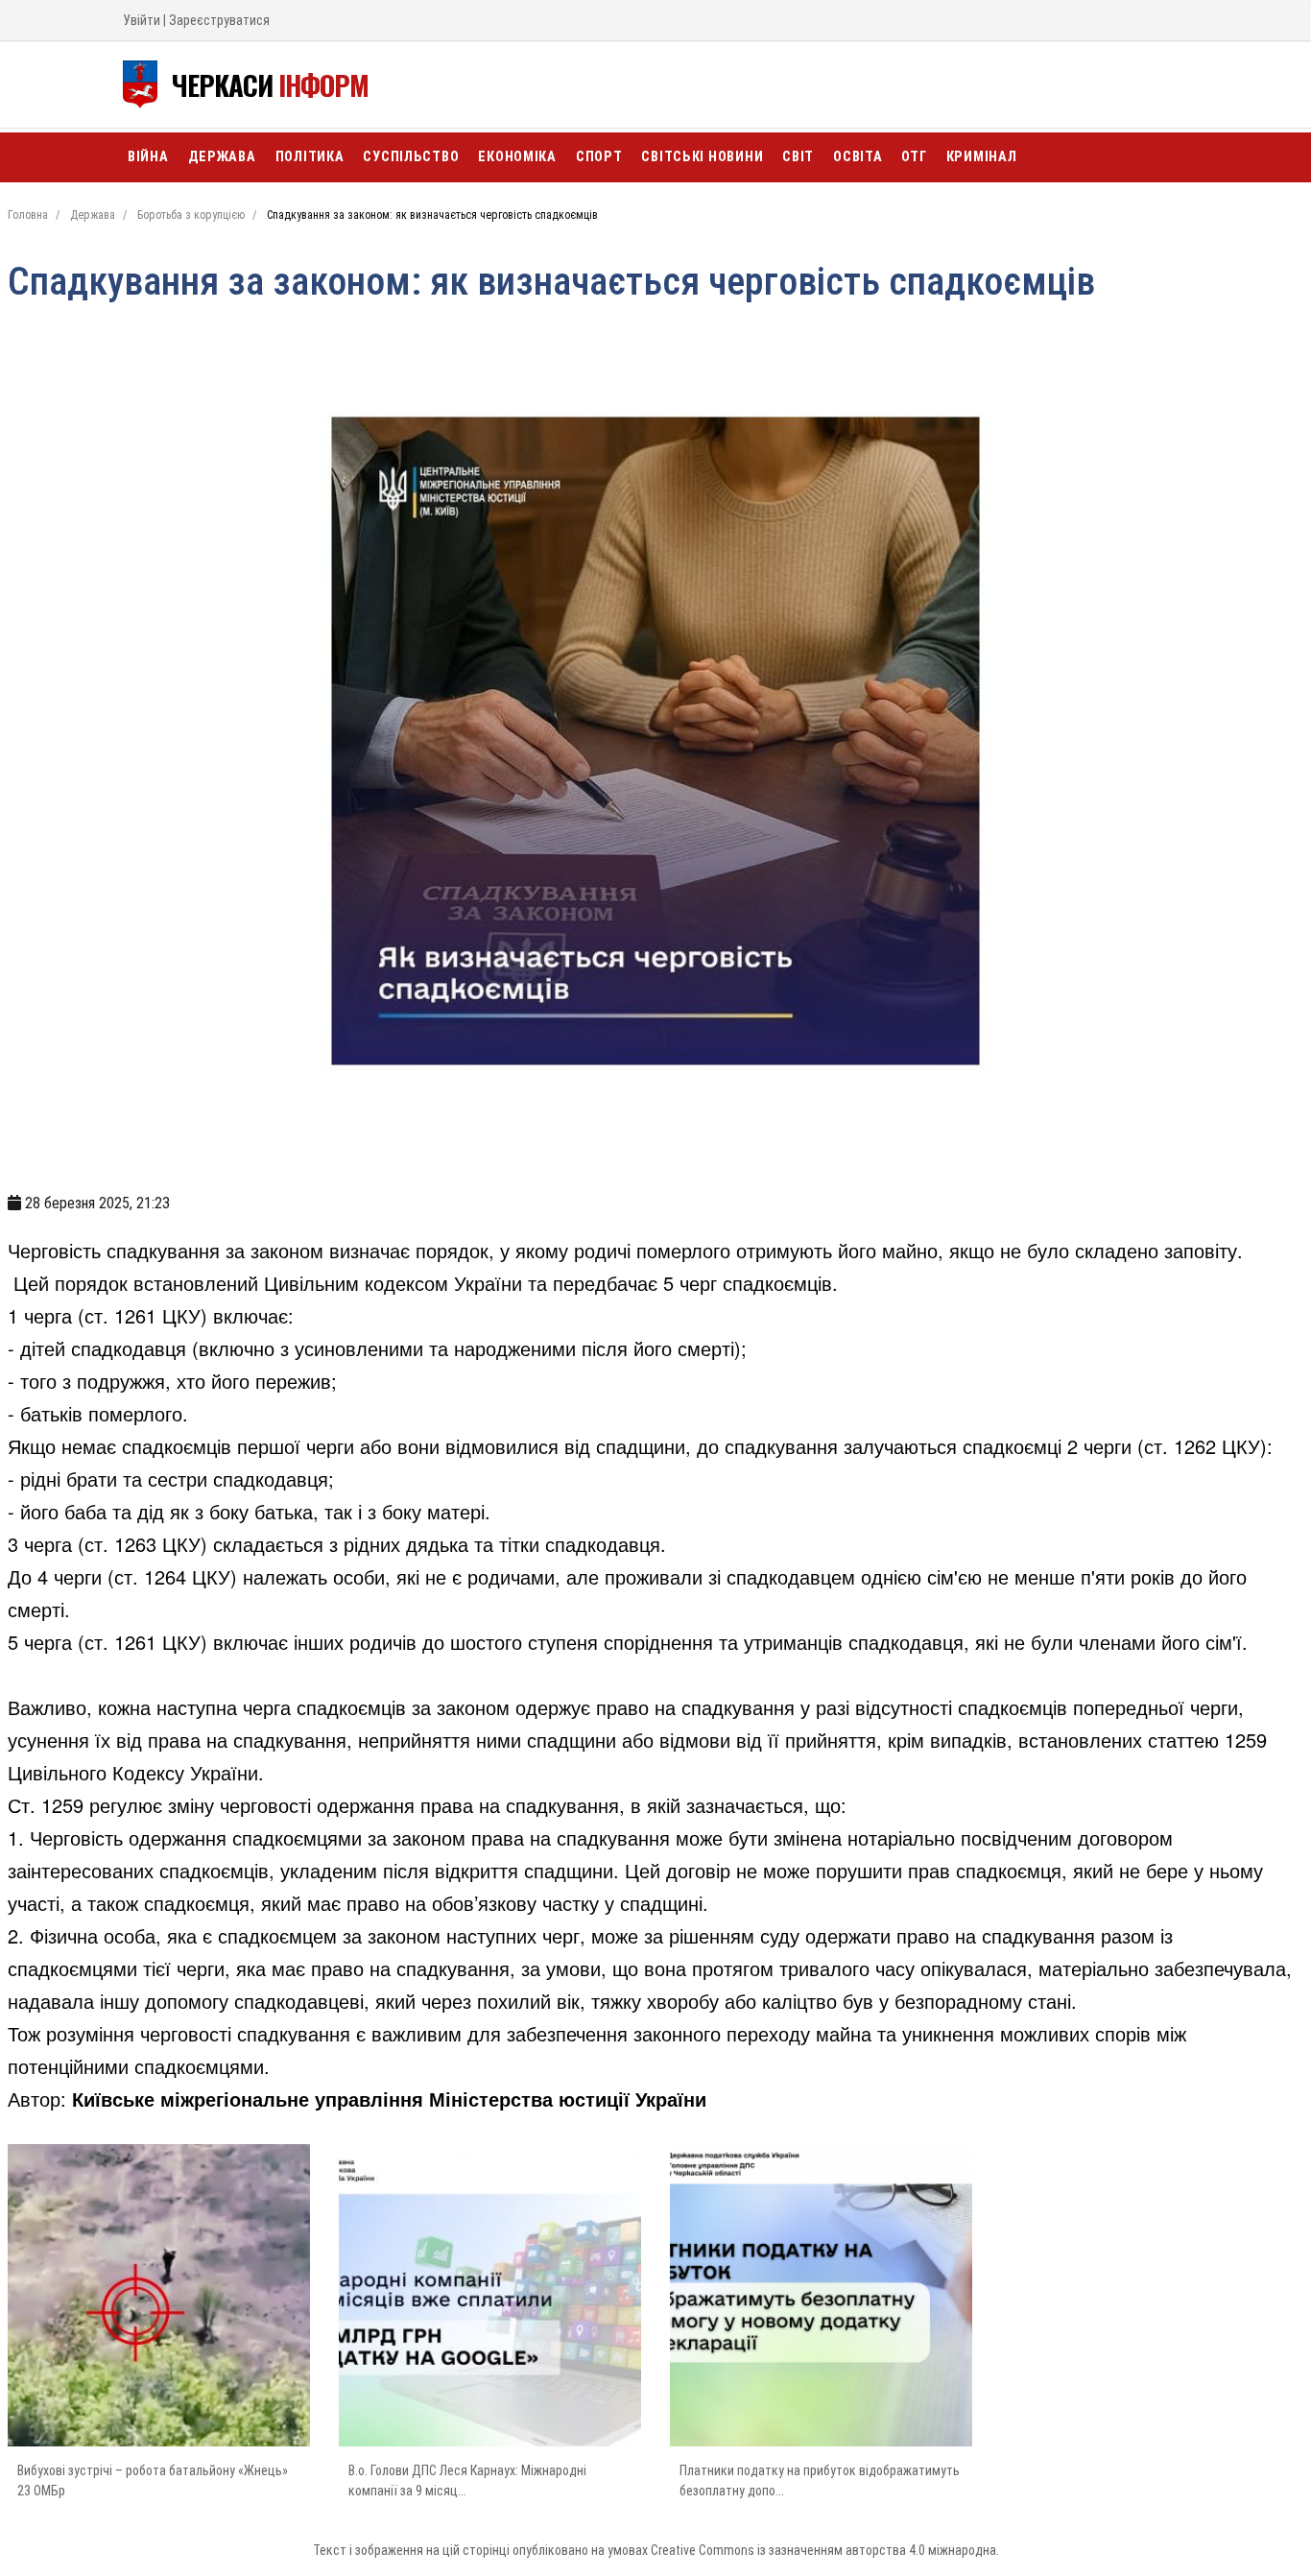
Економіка (517, 157)
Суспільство (411, 157)
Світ (798, 157)
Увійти (142, 20)
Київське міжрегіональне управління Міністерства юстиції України (389, 2099)
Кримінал (982, 157)
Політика (310, 157)
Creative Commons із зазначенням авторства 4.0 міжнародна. (825, 2550)
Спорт (599, 157)
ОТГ (914, 157)
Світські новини (702, 157)
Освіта (858, 157)
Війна (148, 157)
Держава (222, 157)
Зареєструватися (219, 20)
